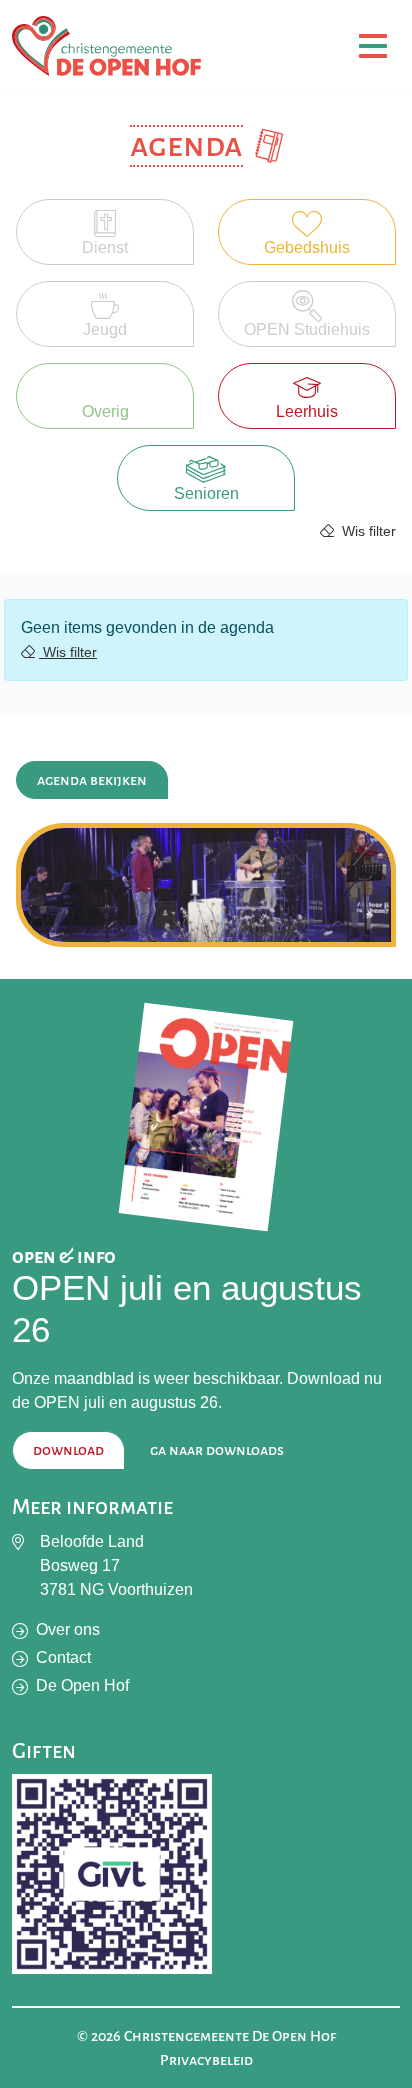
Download (68, 1450)
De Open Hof (82, 1685)
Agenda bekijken (92, 780)
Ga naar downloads (217, 1450)
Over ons (68, 1629)
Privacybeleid (206, 2060)
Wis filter (367, 531)
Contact (63, 1657)
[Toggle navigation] (373, 46)
